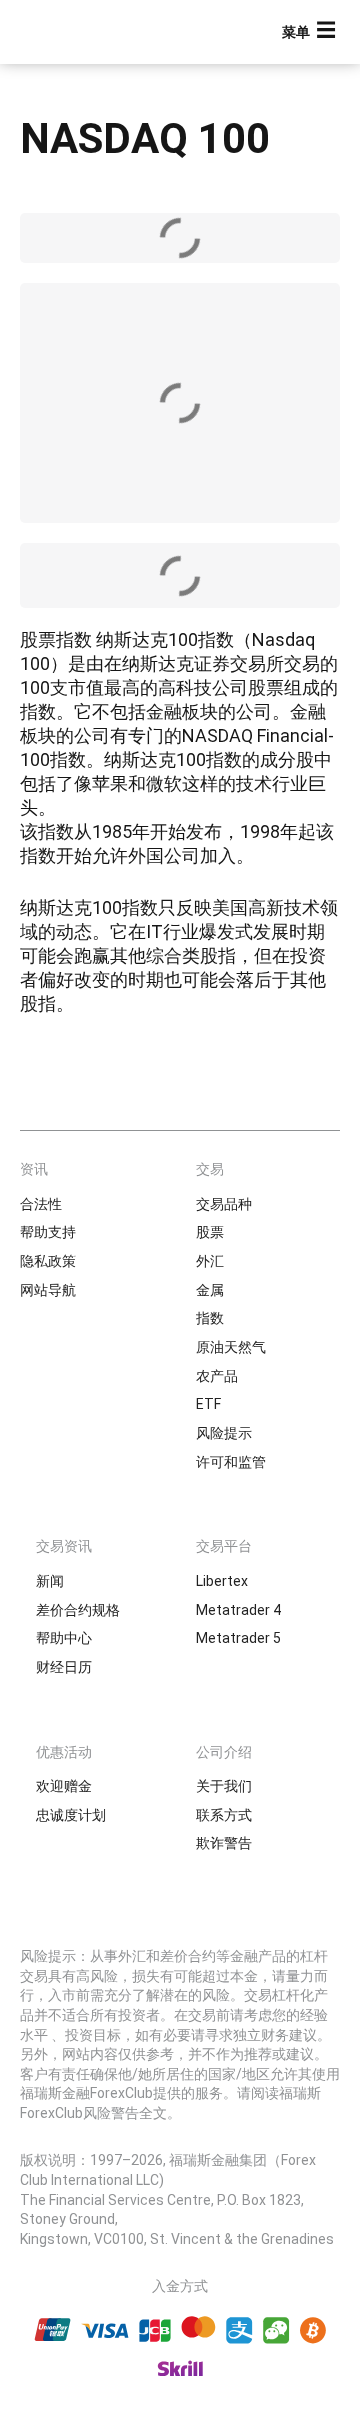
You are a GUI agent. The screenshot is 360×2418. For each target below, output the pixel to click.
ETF (208, 1404)
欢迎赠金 (64, 1786)
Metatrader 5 (238, 1638)
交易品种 (224, 1204)
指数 (210, 1318)
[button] (311, 32)
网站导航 (48, 1290)
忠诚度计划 (71, 1815)
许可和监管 (231, 1462)
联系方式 (224, 1815)
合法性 (41, 1204)
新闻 (50, 1581)
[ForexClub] (85, 32)
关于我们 (224, 1786)
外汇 (210, 1261)
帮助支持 (48, 1232)
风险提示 (224, 1433)
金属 (210, 1290)
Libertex (222, 1581)
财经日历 (64, 1667)
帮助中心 (64, 1638)
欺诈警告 (224, 1843)
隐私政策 (48, 1261)
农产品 (217, 1376)
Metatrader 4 (238, 1610)
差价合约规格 (78, 1610)
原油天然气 (231, 1347)
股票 (210, 1232)
